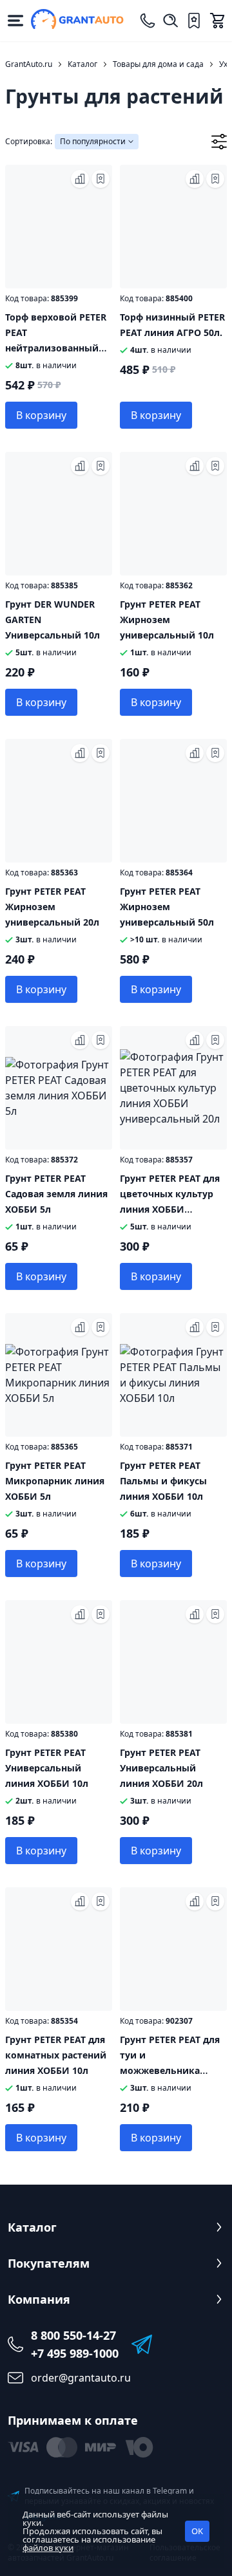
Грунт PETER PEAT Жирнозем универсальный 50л (167, 907)
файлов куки (48, 2548)
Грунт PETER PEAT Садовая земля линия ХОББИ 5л (56, 1194)
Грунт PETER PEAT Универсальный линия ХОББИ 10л (47, 1768)
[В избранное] (101, 179)
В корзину (41, 415)
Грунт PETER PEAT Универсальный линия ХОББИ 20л (161, 1768)
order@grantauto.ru (81, 2378)
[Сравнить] (80, 179)
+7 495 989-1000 (75, 2353)
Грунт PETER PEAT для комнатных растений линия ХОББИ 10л (56, 2055)
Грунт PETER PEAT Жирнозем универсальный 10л (167, 620)
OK (197, 2531)
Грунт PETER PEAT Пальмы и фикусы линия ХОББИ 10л (163, 1481)
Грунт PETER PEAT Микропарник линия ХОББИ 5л (55, 1481)
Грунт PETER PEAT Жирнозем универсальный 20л (52, 907)
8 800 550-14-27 (73, 2335)
